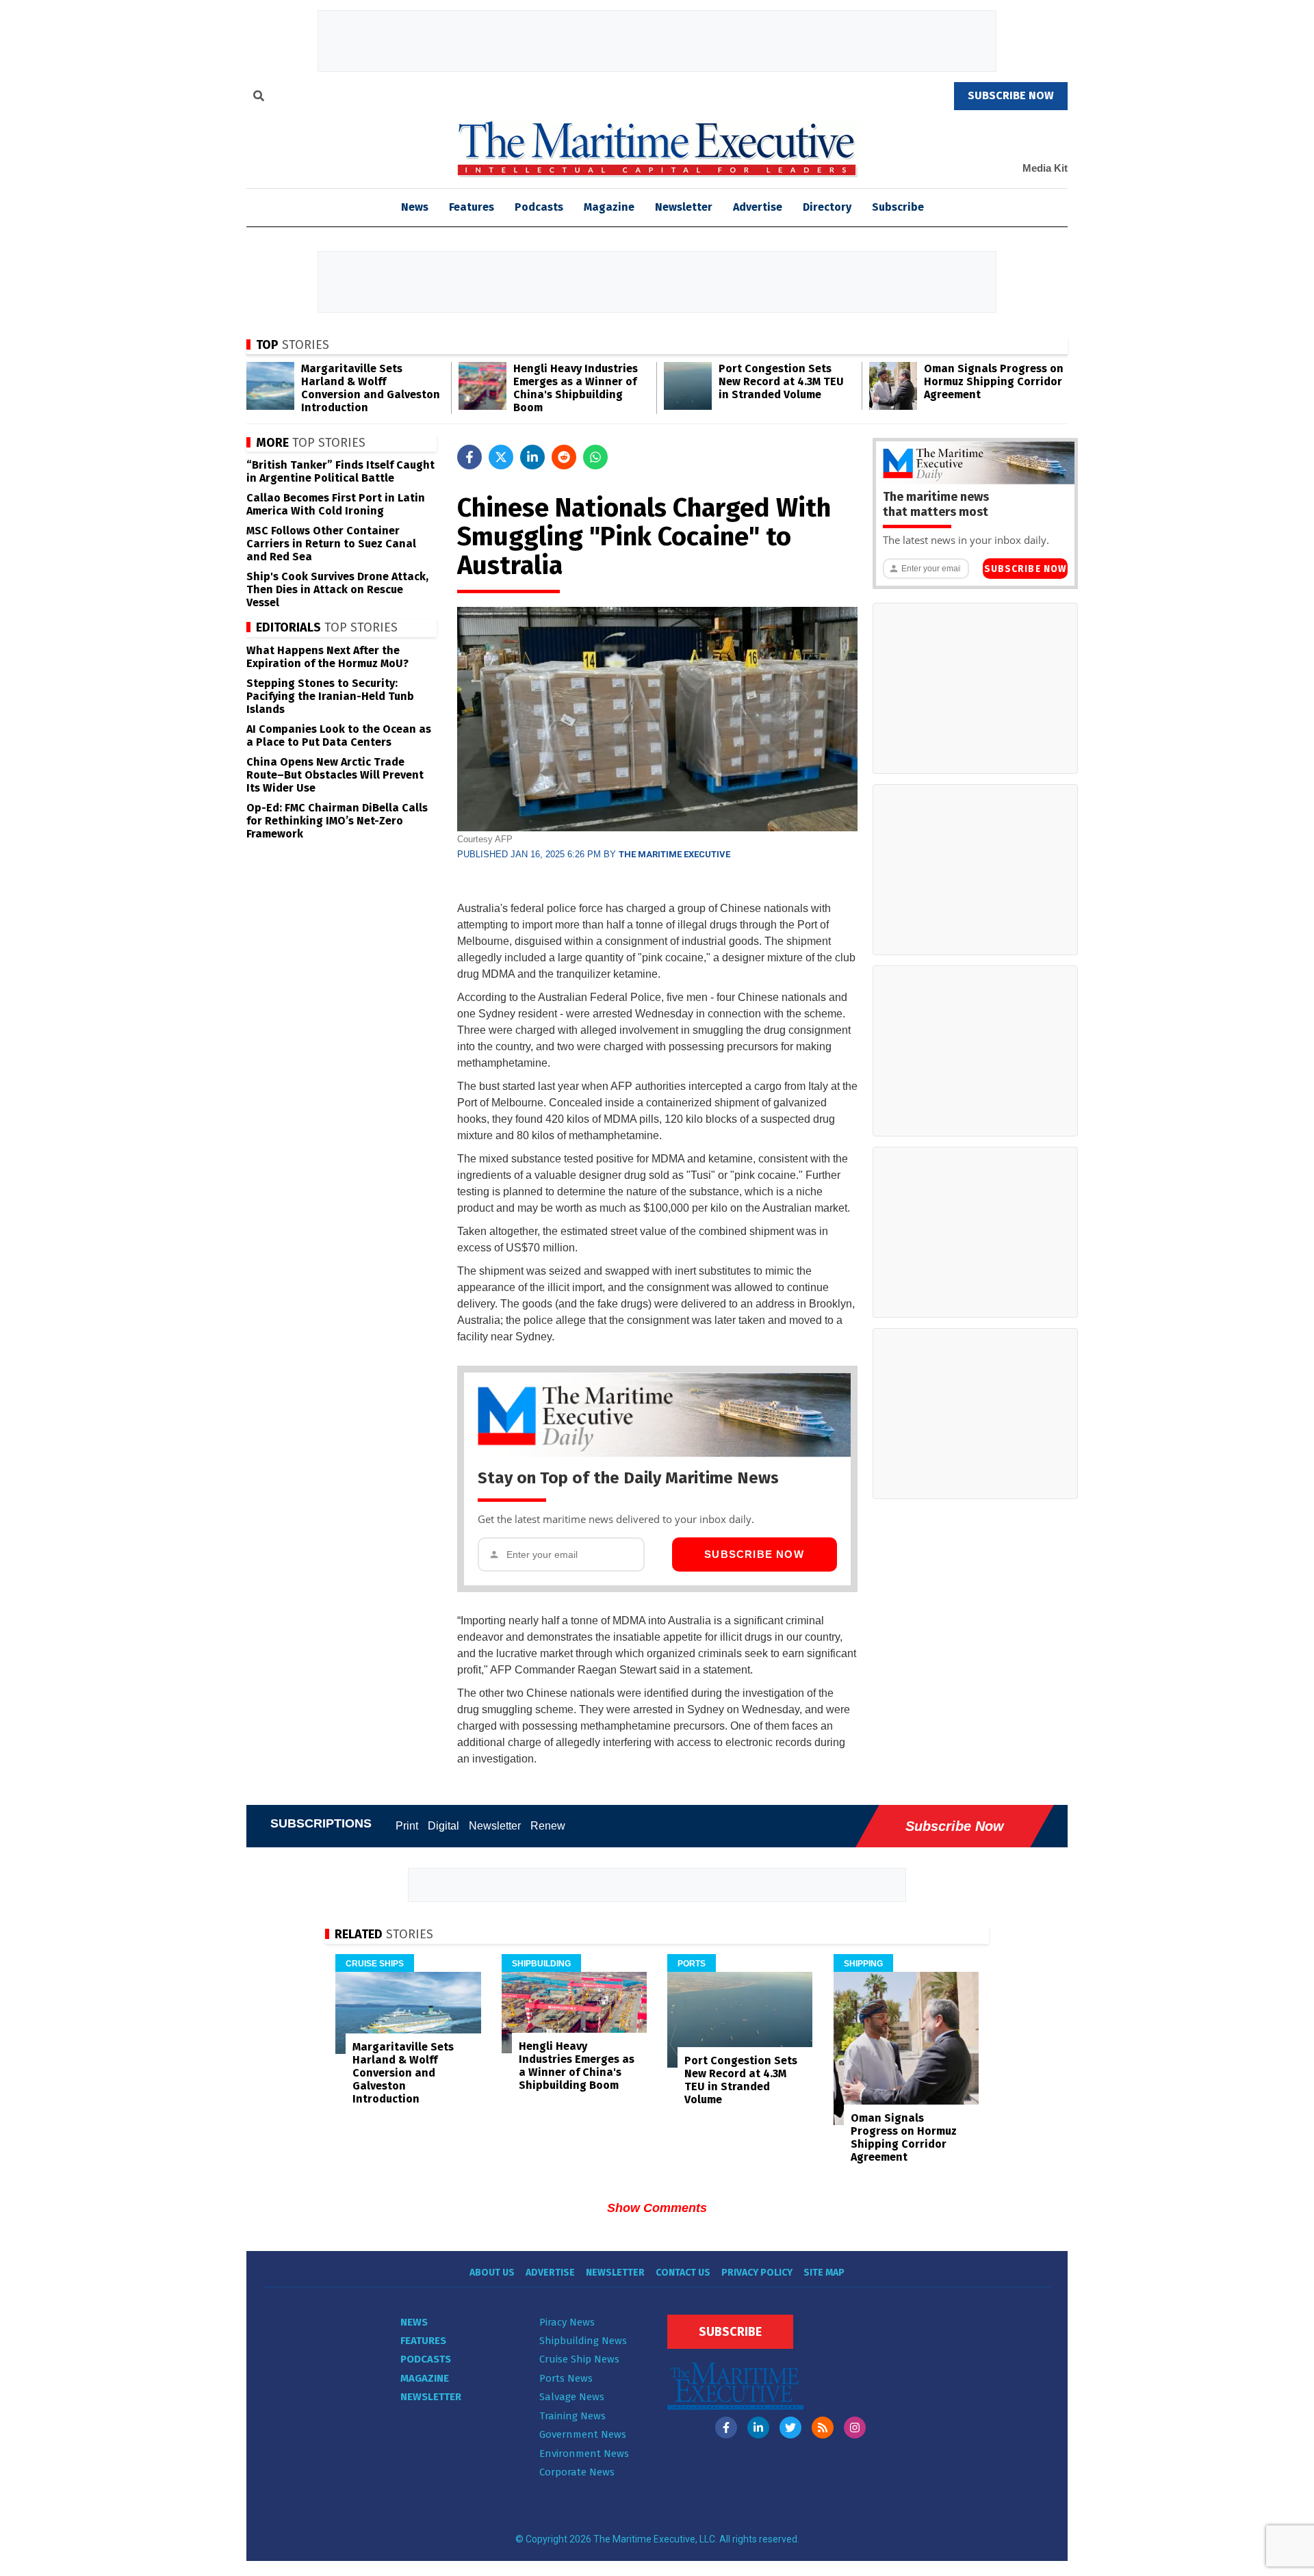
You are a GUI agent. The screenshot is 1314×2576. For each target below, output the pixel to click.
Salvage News (572, 2397)
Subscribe (898, 207)
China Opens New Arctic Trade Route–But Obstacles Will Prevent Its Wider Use (335, 775)
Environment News (584, 2454)
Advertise (758, 207)
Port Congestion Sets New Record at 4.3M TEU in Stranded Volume (781, 381)
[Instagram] (855, 2428)
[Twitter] (790, 2428)
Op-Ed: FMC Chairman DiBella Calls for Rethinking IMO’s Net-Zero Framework (337, 821)
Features (472, 207)
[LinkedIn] (758, 2428)
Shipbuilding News (583, 2341)
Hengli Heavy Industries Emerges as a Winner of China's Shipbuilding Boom (576, 388)
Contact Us (683, 2273)
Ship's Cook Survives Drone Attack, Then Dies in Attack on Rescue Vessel (337, 589)
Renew (548, 1826)
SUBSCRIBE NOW (1011, 95)
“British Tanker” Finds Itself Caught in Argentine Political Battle (340, 471)
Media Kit (1045, 168)
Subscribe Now (754, 1554)
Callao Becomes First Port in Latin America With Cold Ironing (336, 504)
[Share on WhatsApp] (595, 457)
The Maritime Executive (674, 854)
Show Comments (657, 2208)
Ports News (566, 2378)
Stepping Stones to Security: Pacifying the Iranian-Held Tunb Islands (330, 696)
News (414, 2322)
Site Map (824, 2273)
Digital (443, 1826)
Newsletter (684, 207)
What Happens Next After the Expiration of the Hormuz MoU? (327, 657)
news (415, 207)
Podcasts (539, 207)
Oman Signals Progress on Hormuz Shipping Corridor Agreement (994, 381)
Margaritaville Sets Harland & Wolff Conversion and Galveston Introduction (371, 388)
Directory (827, 207)
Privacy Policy (757, 2273)
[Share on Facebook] (469, 457)
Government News (583, 2434)
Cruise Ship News (579, 2359)
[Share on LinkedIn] (532, 457)
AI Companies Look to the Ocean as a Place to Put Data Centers (339, 736)
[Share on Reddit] (564, 457)
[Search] (259, 98)
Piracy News (567, 2322)
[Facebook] (726, 2428)
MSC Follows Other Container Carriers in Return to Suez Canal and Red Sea (331, 544)
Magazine (609, 207)
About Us (492, 2273)
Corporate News (577, 2472)
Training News (572, 2416)
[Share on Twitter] (501, 457)
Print (407, 1826)
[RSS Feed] (823, 2428)
